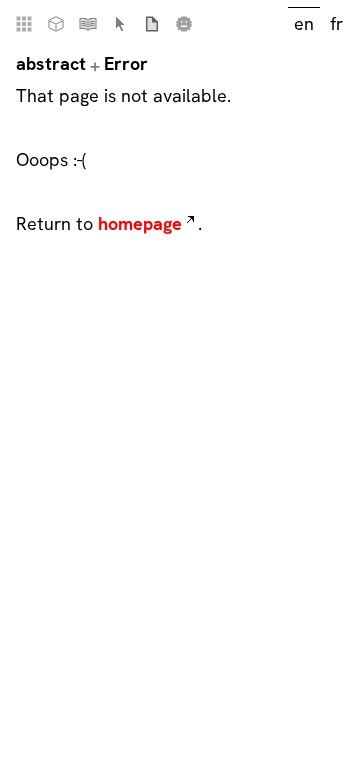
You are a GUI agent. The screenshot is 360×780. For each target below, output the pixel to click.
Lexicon (120, 24)
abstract (51, 63)
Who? (184, 24)
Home (24, 24)
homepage (140, 223)
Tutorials (88, 24)
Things (56, 24)
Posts (152, 24)
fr (336, 23)
